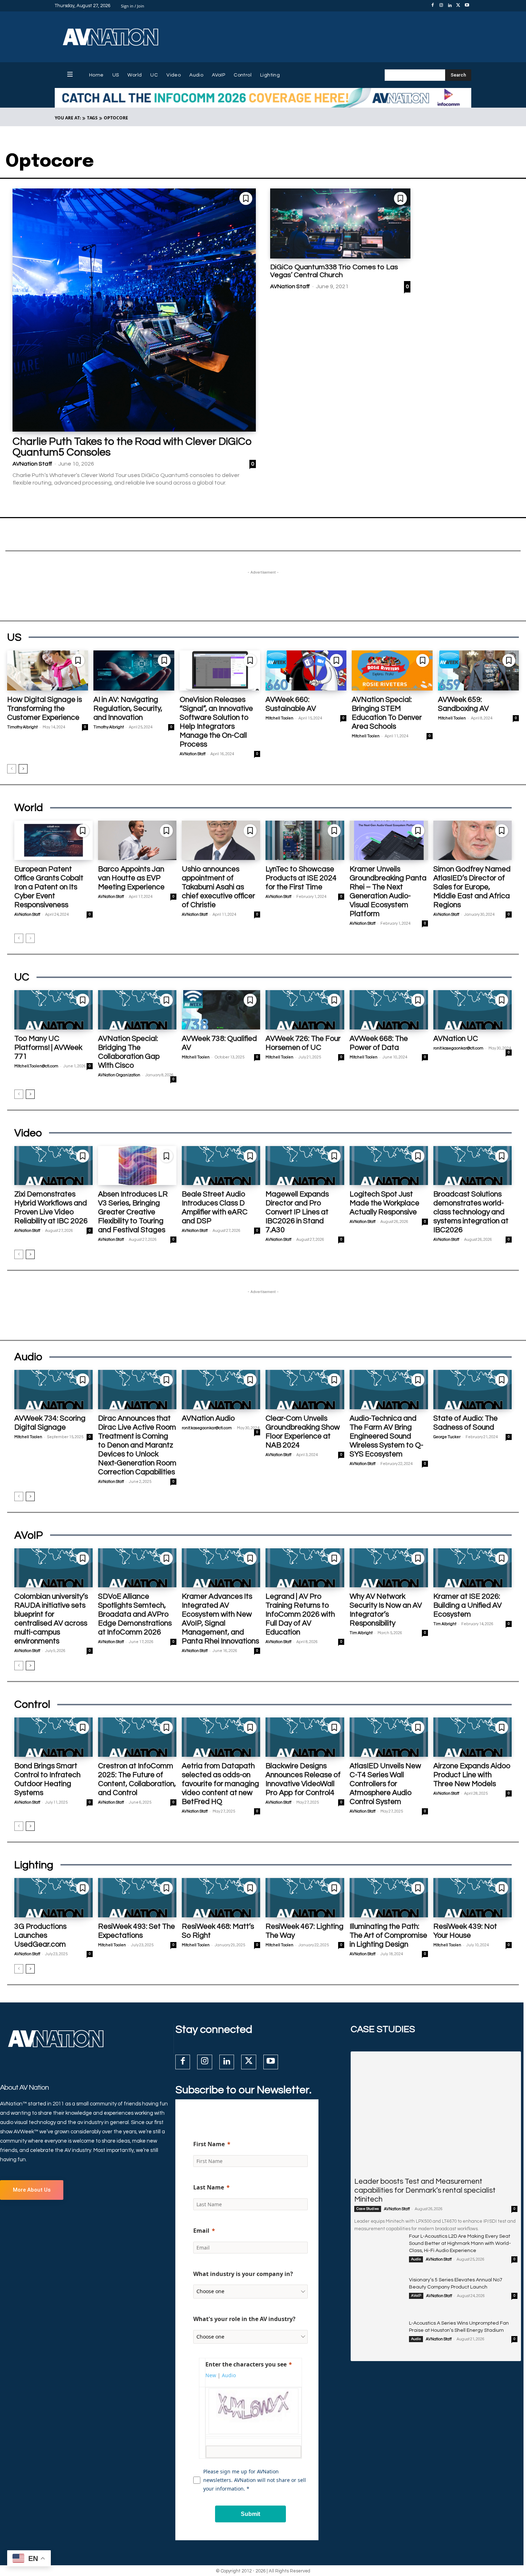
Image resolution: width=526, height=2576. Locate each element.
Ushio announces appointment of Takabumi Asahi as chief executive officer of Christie (218, 887)
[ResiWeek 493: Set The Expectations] (137, 1898)
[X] (458, 6)
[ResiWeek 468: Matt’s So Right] (221, 1898)
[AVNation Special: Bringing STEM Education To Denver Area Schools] (392, 671)
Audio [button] (229, 2375)
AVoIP (416, 2296)
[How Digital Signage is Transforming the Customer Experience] (48, 671)
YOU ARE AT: (68, 118)
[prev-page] (12, 769)
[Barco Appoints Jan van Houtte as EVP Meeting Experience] (137, 840)
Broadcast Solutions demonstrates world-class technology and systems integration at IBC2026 (471, 1212)
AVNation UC (456, 1039)
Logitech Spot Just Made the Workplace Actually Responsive (384, 1203)
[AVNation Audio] (221, 1390)
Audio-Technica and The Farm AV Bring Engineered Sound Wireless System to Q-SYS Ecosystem (386, 1436)
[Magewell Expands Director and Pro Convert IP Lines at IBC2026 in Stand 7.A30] (305, 1166)
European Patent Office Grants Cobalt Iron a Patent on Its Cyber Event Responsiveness (49, 887)
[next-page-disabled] (30, 938)
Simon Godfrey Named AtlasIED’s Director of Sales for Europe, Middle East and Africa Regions (472, 887)
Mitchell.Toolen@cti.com (36, 1066)
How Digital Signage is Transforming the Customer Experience (45, 709)
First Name (209, 2144)
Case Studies (368, 2209)
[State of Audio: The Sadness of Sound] (473, 1390)
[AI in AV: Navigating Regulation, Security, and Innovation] (134, 671)
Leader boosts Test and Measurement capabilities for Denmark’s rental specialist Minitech (425, 2190)
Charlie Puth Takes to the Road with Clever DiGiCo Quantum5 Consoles (132, 447)
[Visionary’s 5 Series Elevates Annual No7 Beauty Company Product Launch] (379, 2294)
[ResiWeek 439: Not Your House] (473, 1898)
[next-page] (23, 769)
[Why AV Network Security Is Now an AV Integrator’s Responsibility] (389, 1568)
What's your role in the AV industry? (244, 2319)
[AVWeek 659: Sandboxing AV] (478, 671)
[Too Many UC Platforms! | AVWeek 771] (53, 1010)
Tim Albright (361, 1633)
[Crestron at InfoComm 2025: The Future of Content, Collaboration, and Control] (137, 1737)
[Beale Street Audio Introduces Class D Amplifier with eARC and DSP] (221, 1166)
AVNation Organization (119, 1075)
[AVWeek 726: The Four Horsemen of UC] (305, 1010)
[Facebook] (433, 6)
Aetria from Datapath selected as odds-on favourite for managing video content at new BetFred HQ (220, 1784)
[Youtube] (467, 6)
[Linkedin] (450, 6)
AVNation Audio (208, 1418)
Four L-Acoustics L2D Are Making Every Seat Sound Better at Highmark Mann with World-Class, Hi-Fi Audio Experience (460, 2243)
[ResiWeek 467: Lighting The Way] (305, 1898)
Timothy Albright (22, 727)
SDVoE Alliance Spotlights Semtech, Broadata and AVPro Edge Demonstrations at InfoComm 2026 (135, 1614)
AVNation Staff (32, 464)
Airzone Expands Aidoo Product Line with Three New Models (472, 1775)
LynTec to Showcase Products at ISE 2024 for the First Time (301, 878)
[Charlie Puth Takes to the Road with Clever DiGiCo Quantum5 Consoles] (134, 310)
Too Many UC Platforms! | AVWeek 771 (48, 1048)
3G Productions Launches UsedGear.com (40, 1935)
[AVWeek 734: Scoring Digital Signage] (53, 1390)
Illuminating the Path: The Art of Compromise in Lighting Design (388, 1935)
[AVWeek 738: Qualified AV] (221, 1010)
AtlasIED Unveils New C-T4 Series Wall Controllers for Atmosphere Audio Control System (385, 1784)
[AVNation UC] (473, 1010)
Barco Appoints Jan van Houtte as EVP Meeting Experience (131, 878)
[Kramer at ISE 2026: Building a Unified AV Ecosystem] (473, 1568)
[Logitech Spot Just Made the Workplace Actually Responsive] (389, 1166)
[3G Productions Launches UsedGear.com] (53, 1898)
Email (201, 2231)
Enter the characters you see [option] (246, 2364)
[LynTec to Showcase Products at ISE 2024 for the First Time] (305, 840)
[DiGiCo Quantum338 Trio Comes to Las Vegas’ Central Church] (340, 223)
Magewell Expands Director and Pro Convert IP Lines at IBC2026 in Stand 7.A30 (297, 1212)
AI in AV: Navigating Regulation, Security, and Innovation (128, 709)
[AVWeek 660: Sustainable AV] (306, 671)
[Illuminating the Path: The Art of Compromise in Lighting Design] (389, 1898)
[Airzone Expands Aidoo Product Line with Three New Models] (473, 1737)
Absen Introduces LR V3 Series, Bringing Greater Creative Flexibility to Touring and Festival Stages (133, 1212)
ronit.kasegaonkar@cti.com (458, 1048)
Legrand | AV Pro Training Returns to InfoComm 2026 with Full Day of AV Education (300, 1614)
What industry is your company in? (243, 2274)
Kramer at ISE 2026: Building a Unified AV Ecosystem (467, 1605)
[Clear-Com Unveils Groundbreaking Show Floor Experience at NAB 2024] (305, 1390)
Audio (416, 2259)
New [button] (211, 2375)
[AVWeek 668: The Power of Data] (389, 1010)
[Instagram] (441, 6)
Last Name (209, 2187)
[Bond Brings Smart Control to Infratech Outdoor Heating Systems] (53, 1737)
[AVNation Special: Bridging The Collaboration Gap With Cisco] (137, 1010)
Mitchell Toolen (279, 718)
